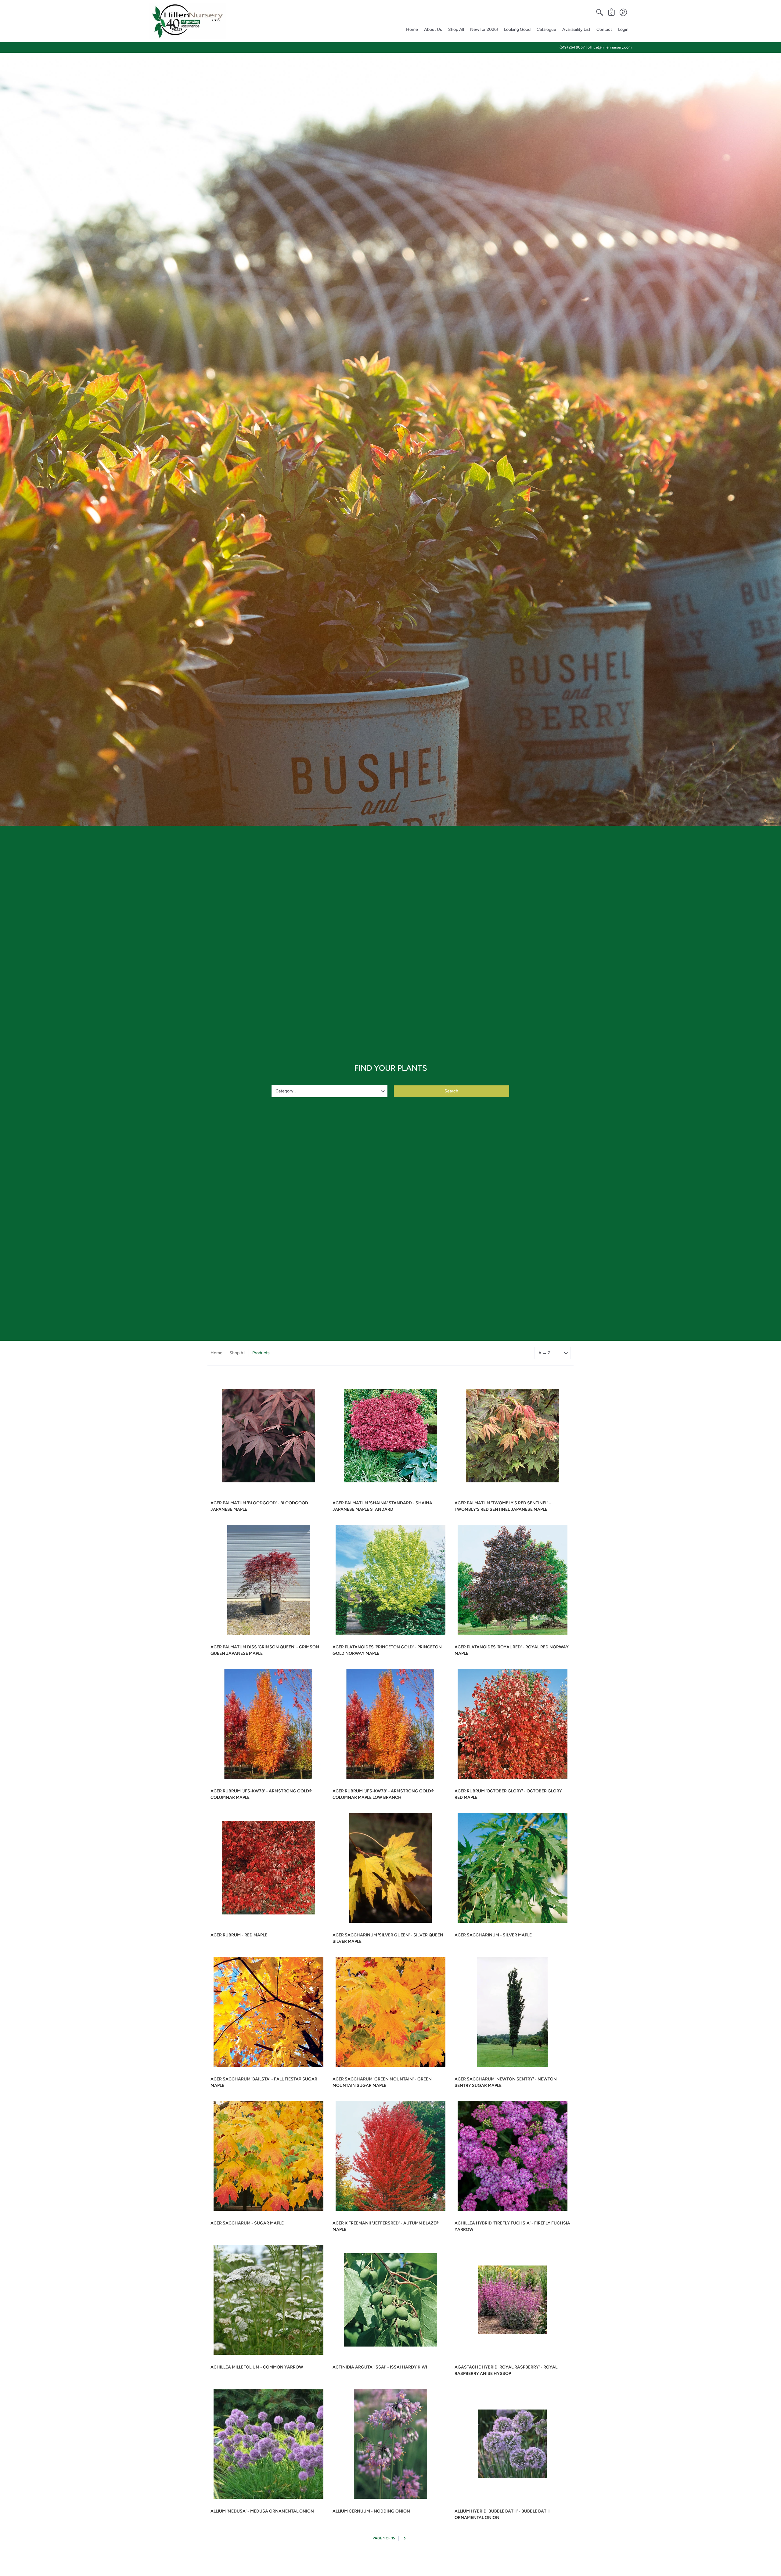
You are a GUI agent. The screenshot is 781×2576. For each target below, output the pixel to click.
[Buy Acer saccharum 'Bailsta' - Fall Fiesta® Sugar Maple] (268, 2012)
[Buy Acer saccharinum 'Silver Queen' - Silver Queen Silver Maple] (390, 1868)
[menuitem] (599, 13)
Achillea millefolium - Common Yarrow (257, 2367)
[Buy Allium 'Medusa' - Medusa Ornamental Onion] (268, 2444)
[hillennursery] (188, 21)
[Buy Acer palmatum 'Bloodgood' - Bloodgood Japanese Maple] (268, 1436)
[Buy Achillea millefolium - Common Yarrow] (268, 2300)
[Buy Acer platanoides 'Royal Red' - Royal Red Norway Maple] (513, 1580)
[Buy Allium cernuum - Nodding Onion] (390, 2444)
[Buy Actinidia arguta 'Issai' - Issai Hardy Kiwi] (390, 2300)
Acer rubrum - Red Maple (239, 1935)
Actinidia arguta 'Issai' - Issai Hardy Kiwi (380, 2367)
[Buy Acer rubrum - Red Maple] (268, 1868)
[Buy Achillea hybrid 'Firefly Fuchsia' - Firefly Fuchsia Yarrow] (513, 2156)
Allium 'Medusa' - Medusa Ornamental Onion (262, 2511)
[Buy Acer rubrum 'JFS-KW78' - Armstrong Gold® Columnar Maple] (268, 1724)
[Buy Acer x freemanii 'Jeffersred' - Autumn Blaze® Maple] (390, 2156)
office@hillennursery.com (610, 47)
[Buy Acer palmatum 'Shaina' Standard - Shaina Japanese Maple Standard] (390, 1436)
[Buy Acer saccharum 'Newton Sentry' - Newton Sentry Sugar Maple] (513, 2012)
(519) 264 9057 (572, 47)
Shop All (237, 1353)
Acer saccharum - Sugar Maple (247, 2223)
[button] (599, 13)
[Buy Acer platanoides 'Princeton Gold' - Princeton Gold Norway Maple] (390, 1580)
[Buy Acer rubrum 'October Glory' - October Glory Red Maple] (513, 1724)
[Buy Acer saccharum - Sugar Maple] (268, 2156)
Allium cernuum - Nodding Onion (371, 2511)
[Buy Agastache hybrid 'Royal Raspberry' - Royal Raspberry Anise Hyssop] (513, 2300)
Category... (286, 1091)
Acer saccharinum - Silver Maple (493, 1935)
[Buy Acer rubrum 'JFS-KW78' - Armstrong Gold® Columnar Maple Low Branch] (390, 1724)
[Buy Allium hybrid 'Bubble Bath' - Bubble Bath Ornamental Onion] (513, 2444)
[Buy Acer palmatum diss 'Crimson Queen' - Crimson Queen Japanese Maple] (268, 1580)
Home (216, 1353)
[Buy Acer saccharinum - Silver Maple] (513, 1868)
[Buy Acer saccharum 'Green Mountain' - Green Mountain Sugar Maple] (390, 2012)
